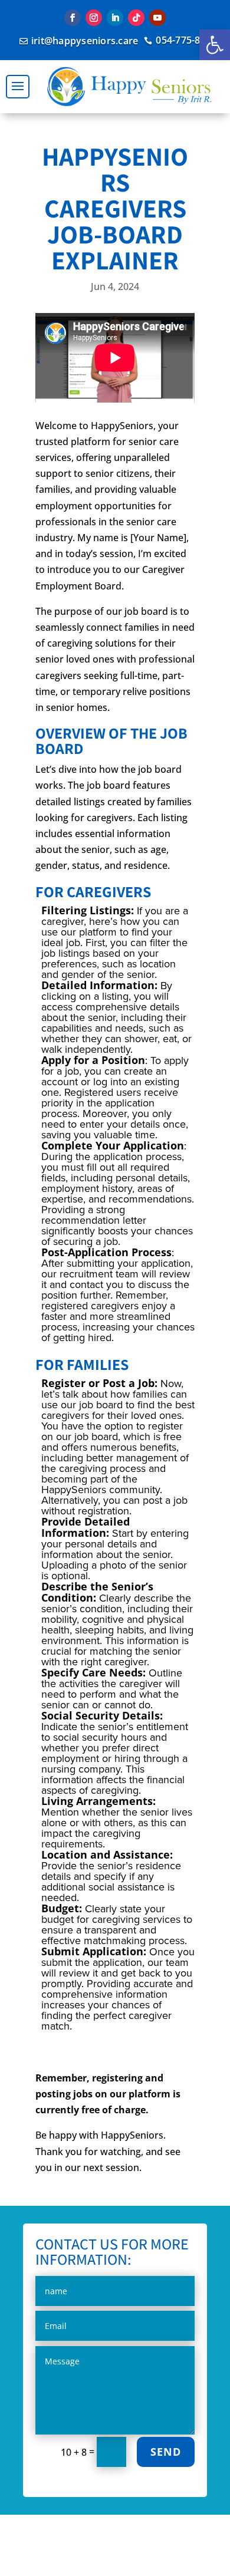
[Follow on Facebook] (73, 18)
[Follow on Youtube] (157, 18)
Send (166, 2452)
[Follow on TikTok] (136, 18)
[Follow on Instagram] (94, 18)
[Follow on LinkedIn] (115, 18)
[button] (215, 45)
